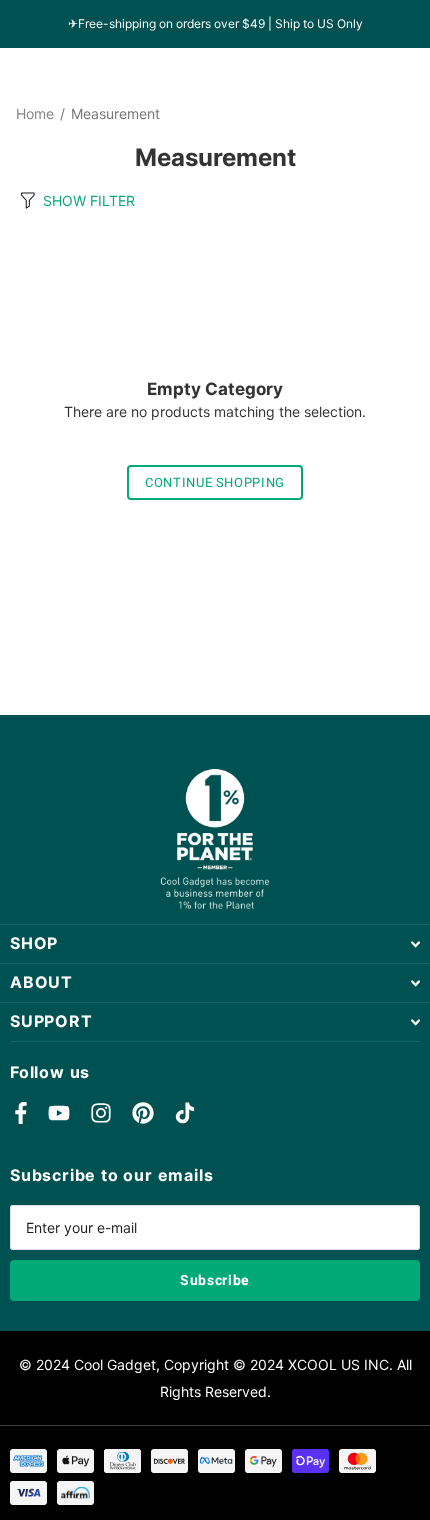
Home (35, 114)
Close (215, 943)
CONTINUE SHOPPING (215, 482)
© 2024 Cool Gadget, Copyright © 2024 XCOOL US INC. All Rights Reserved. (215, 1378)
